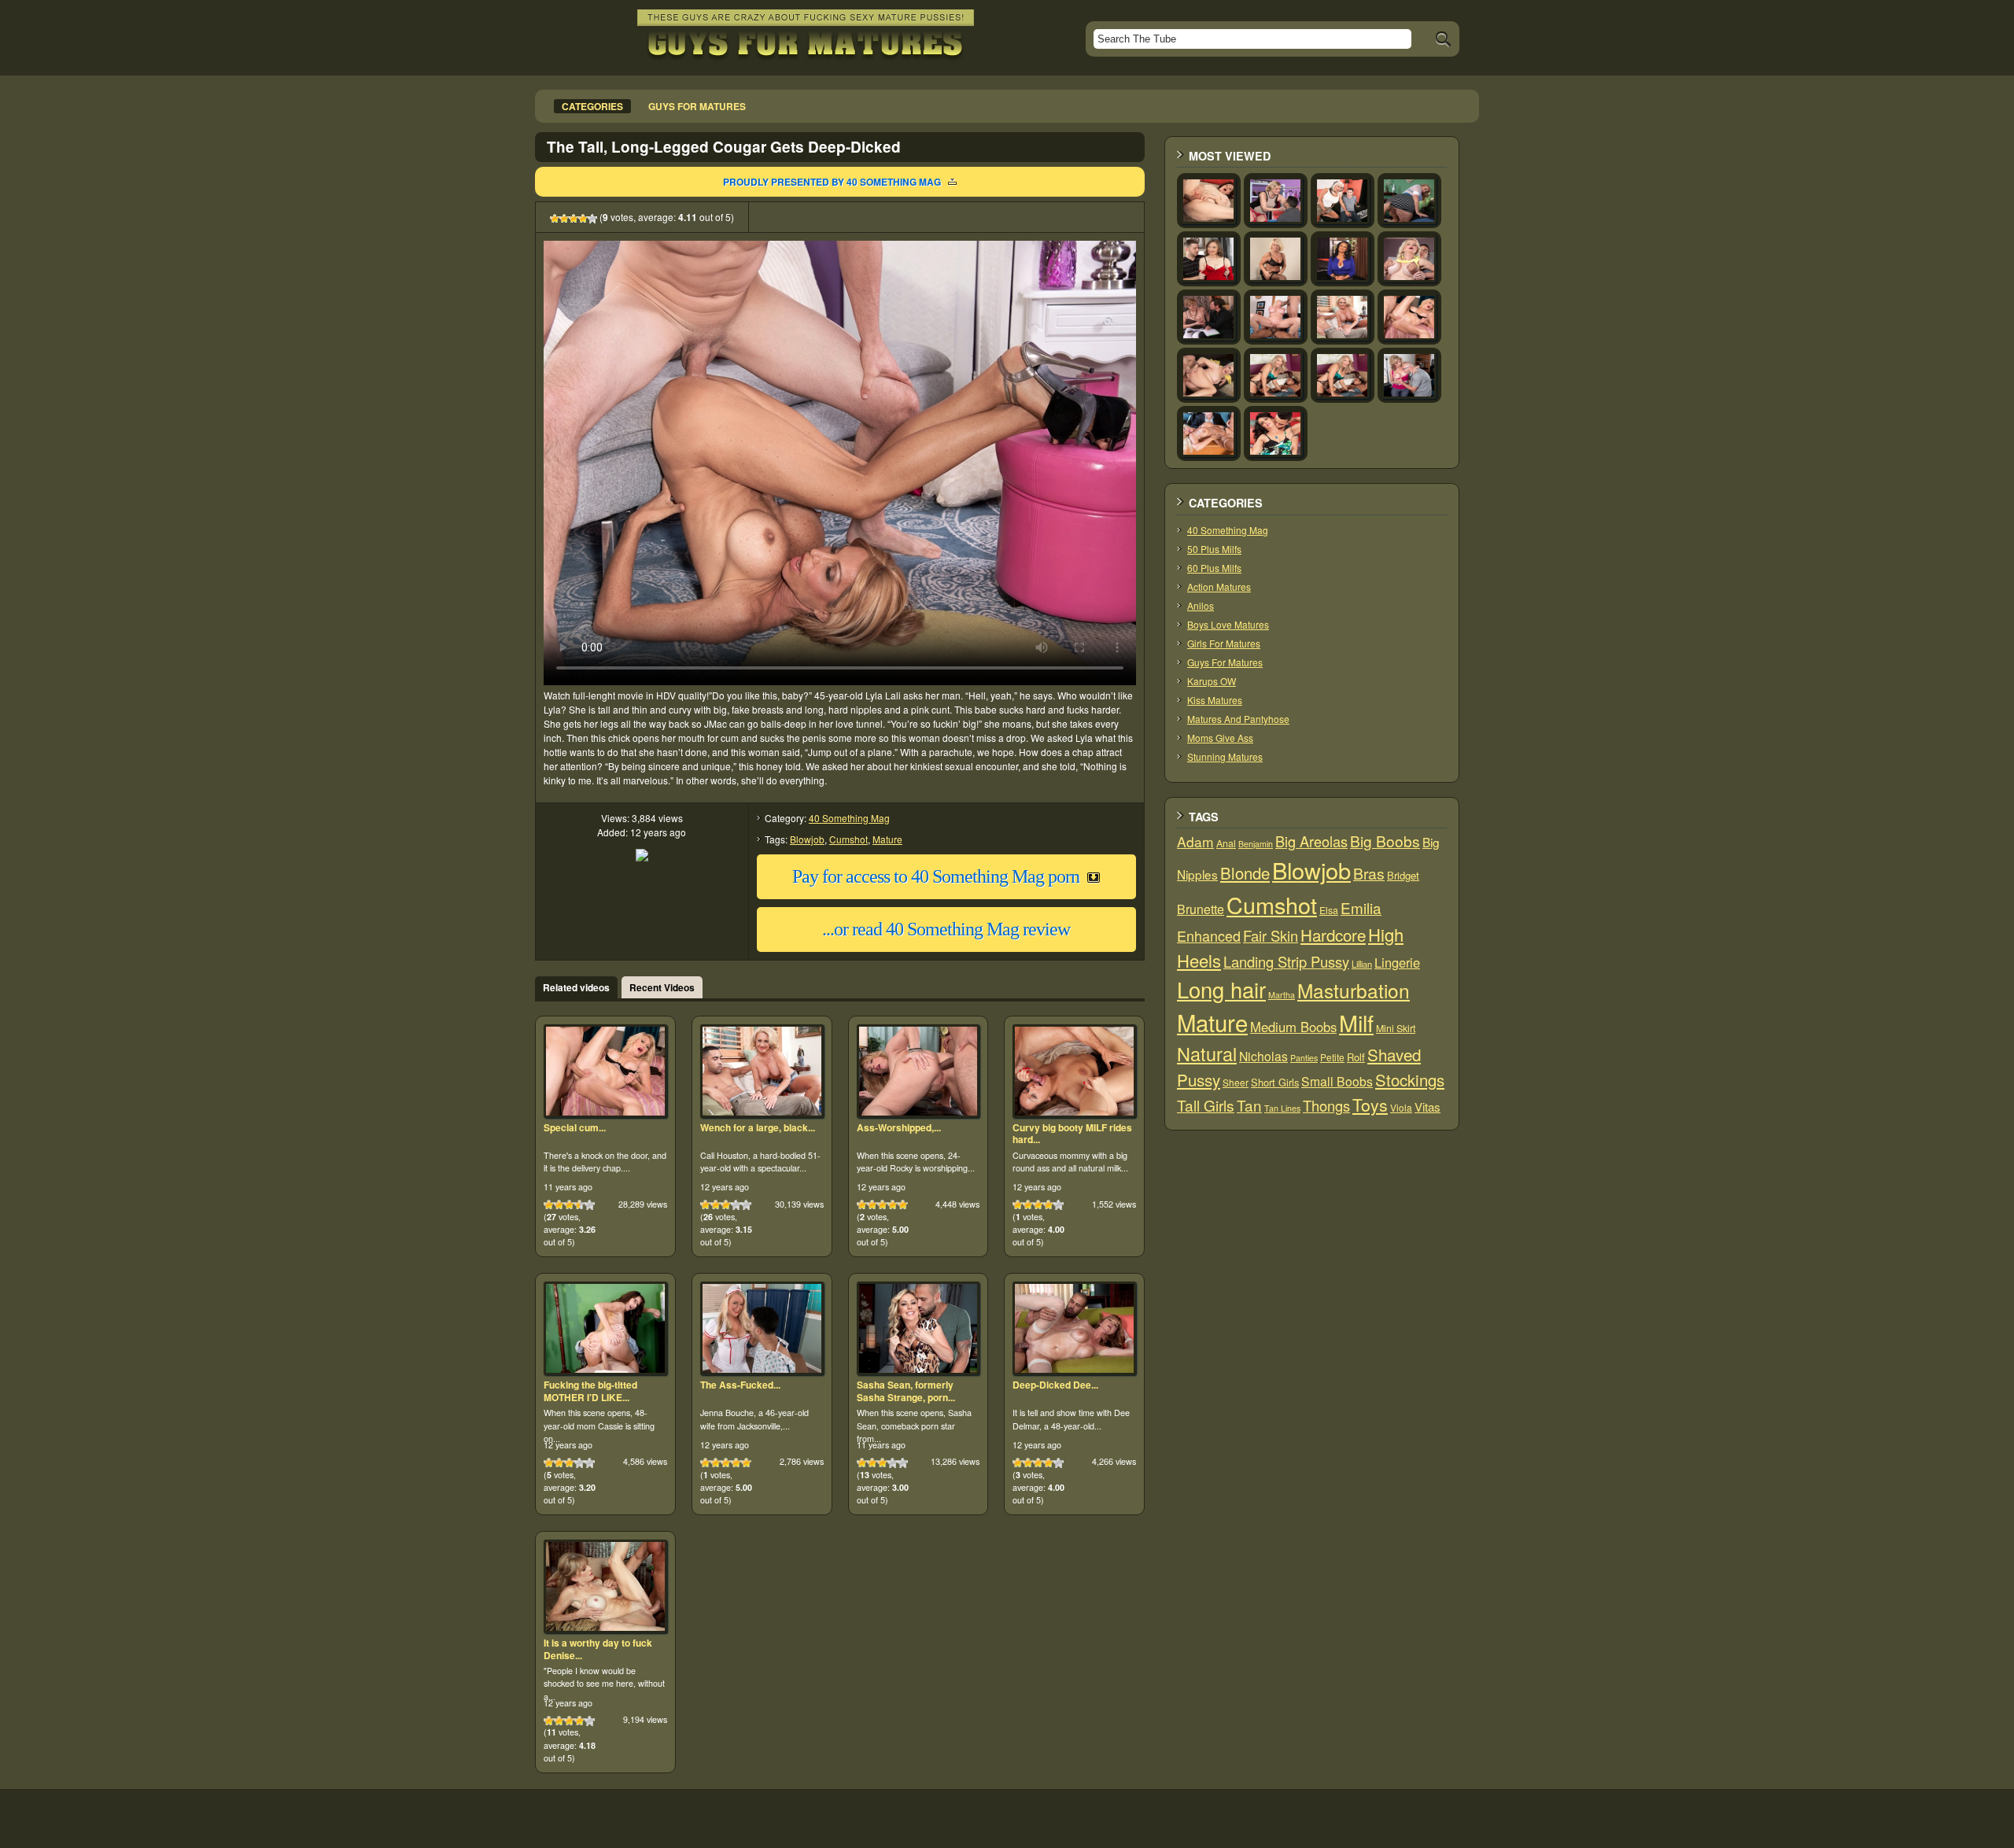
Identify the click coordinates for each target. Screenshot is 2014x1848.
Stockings (1410, 1080)
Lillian (1362, 964)
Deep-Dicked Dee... (1055, 1385)
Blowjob (807, 839)
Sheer (1236, 1082)
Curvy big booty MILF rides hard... (1072, 1134)
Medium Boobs (1293, 1027)
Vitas (1428, 1107)
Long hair (1221, 989)
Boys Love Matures (1228, 624)
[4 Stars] (583, 219)
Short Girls (1275, 1082)
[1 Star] (555, 219)
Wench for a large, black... (758, 1127)
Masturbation (1354, 990)
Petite (1332, 1057)
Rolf (1356, 1057)
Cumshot (848, 839)
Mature (887, 839)
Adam (1195, 841)
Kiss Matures (1215, 700)
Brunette (1201, 909)
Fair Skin (1271, 935)
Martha (1282, 995)
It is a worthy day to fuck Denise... (598, 1649)
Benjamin (1256, 844)
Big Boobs (1385, 841)
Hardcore (1333, 935)
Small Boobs (1337, 1081)
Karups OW (1212, 681)
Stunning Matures (1225, 756)
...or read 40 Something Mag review (946, 929)
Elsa (1329, 910)
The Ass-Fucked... (740, 1385)
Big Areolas (1311, 841)
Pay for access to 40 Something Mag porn (936, 876)
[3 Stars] (574, 219)
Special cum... (575, 1127)
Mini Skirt (1396, 1028)
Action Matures (1219, 586)
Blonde (1245, 873)
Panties (1304, 1058)
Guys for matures (697, 106)
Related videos (576, 987)
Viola (1401, 1107)
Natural (1207, 1053)
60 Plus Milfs (1214, 568)
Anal (1226, 843)
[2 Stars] (564, 219)
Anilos (1201, 605)
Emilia (1361, 907)
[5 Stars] (592, 219)
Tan (1249, 1105)
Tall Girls (1206, 1105)
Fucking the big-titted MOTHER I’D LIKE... (590, 1391)
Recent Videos (662, 987)
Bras (1369, 873)
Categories (592, 106)
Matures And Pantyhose (1238, 719)
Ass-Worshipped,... (899, 1127)
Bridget (1403, 875)
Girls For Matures (1224, 643)
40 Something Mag (849, 818)
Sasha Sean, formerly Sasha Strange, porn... (906, 1391)
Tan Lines (1282, 1108)
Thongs (1326, 1105)
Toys (1370, 1105)
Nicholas (1263, 1056)
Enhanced (1209, 935)
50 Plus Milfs (1214, 549)
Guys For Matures (1225, 662)
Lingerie (1397, 962)
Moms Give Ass (1220, 738)
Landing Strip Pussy (1286, 961)
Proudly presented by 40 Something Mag (832, 182)
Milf (1356, 1022)
